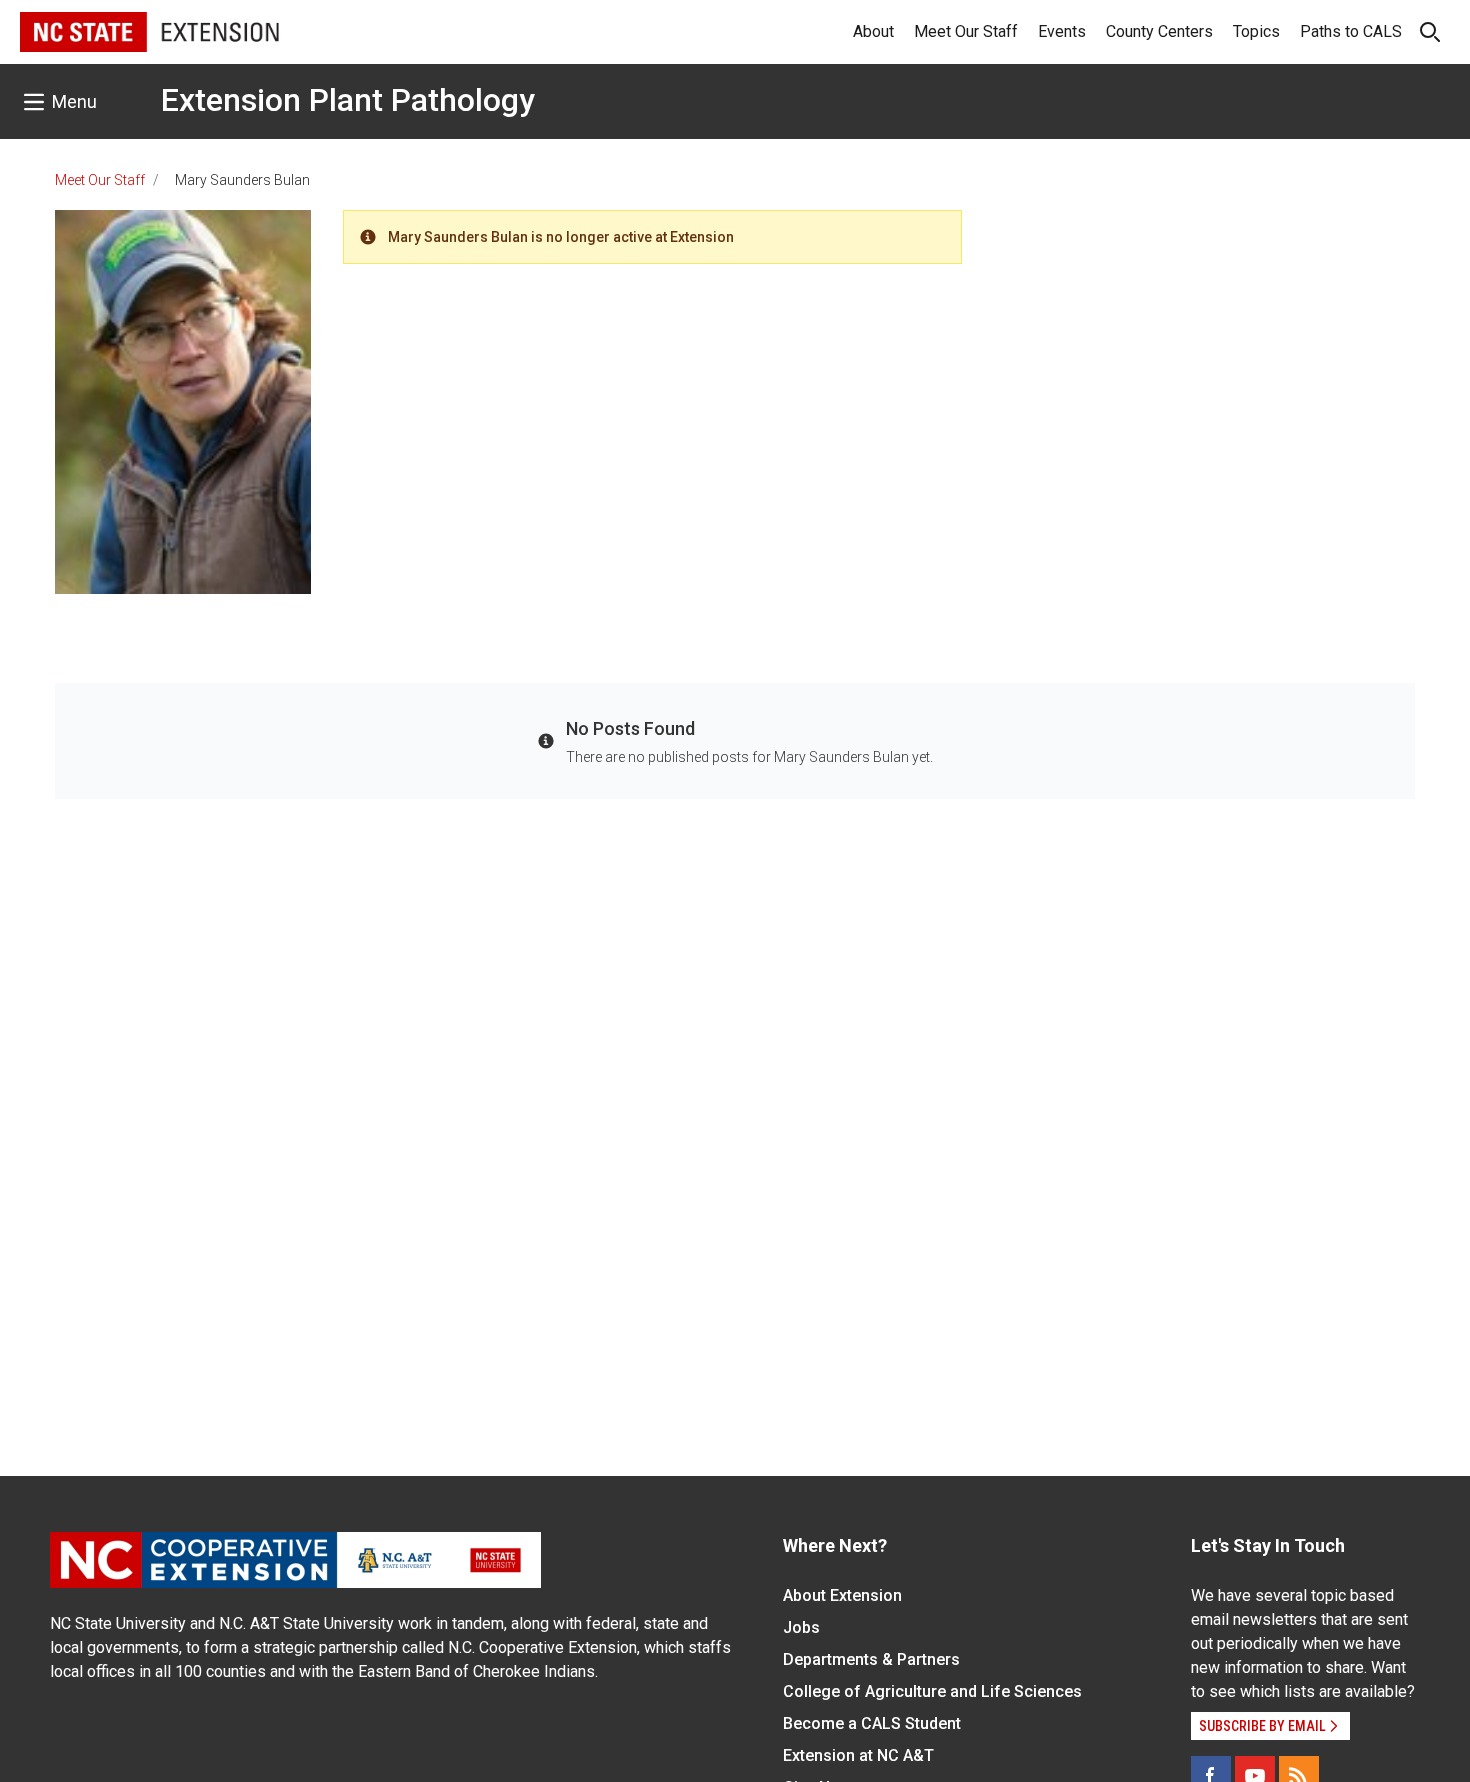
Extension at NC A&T (858, 1755)
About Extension (842, 1595)
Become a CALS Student (872, 1723)
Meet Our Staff (966, 31)
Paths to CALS (1351, 31)
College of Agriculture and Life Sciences (932, 1691)
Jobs (801, 1627)
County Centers (1159, 31)
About (873, 31)
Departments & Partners (871, 1659)
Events (1062, 31)
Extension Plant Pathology (348, 100)
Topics (1256, 31)
